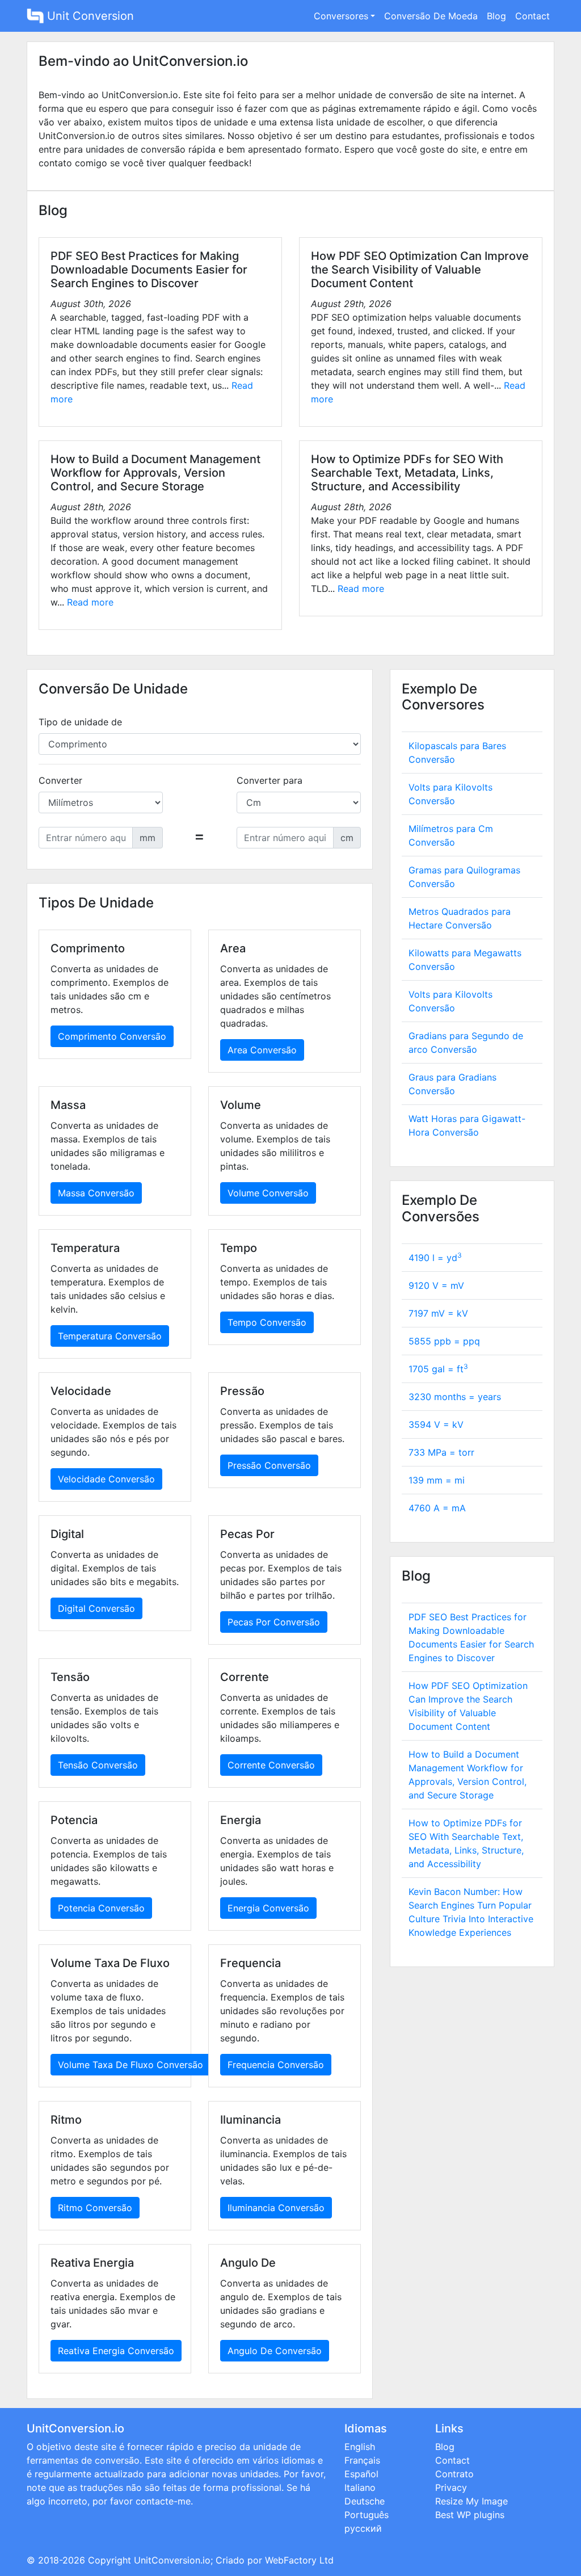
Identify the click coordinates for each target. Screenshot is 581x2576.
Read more (90, 602)
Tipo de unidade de (80, 722)
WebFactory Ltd (299, 2560)
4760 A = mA (437, 1508)
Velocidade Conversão (106, 1479)
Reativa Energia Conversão (116, 2351)
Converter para (270, 780)
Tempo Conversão (267, 1322)
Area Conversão (262, 1050)
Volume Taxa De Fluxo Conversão (130, 2065)
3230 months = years (455, 1397)
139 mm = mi (437, 1480)
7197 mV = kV (438, 1313)
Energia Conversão (268, 1908)
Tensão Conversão (98, 1765)
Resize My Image (471, 2501)
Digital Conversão (96, 1608)
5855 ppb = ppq (444, 1341)
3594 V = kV (436, 1424)
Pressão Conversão (269, 1465)
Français (362, 2460)
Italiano (360, 2487)
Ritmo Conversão (95, 2208)
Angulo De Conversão (275, 2351)
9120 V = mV (436, 1285)
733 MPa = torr (441, 1452)
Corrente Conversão (271, 1765)
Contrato (454, 2474)
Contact (532, 16)
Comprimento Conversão (112, 1036)
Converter (60, 780)
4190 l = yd (435, 1258)
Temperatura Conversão (110, 1336)
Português (367, 2515)
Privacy (451, 2487)
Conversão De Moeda (431, 16)
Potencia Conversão (101, 1908)
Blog (496, 16)
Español (361, 2474)
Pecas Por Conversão (274, 1622)
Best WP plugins (470, 2515)
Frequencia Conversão (276, 2065)
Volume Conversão (268, 1193)
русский (363, 2528)
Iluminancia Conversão (276, 2208)
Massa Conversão (96, 1193)
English (360, 2447)
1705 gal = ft (438, 1369)
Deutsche (365, 2501)
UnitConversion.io (172, 2560)
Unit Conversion (89, 16)
